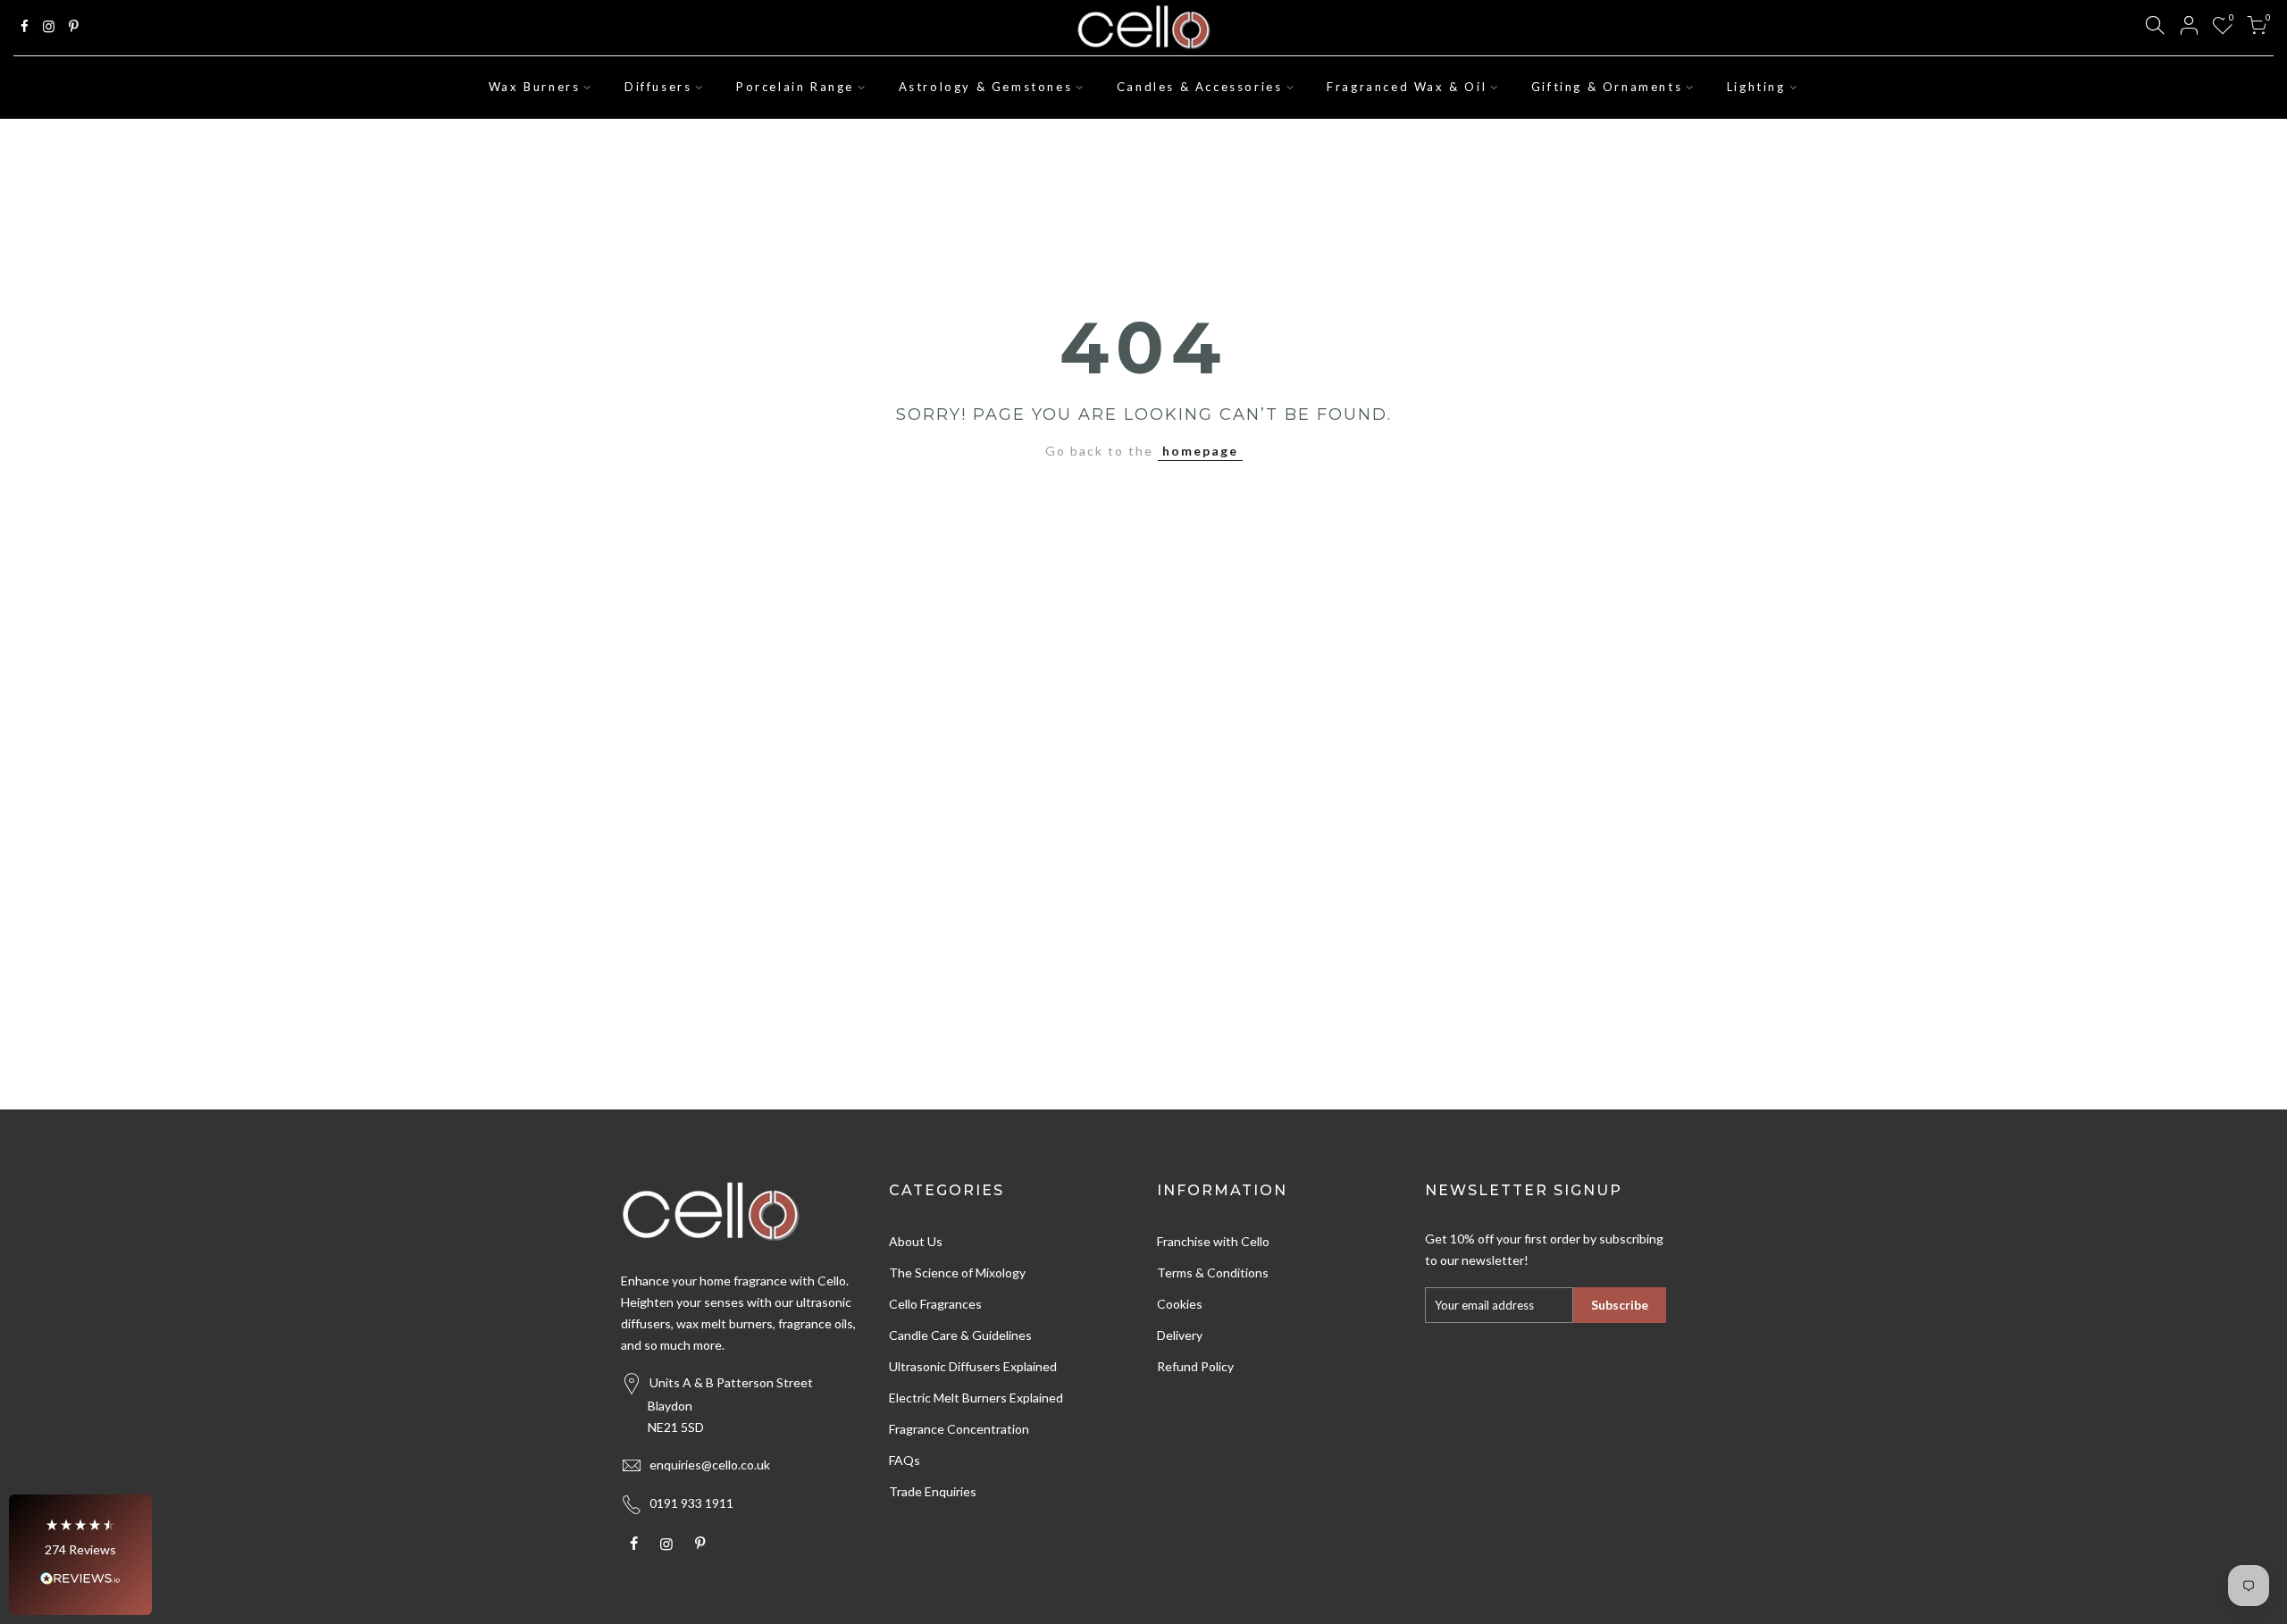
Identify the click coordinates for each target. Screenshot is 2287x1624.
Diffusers (658, 87)
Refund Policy (1195, 1366)
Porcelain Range (795, 87)
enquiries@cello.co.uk (710, 1465)
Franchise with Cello (1213, 1241)
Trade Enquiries (933, 1491)
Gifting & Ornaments (1607, 87)
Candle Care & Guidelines (960, 1335)
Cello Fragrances (935, 1304)
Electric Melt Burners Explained (976, 1398)
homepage (1200, 451)
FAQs (905, 1460)
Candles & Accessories (1200, 87)
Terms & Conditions (1213, 1272)
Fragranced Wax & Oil (1407, 87)
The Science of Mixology (957, 1272)
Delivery (1180, 1335)
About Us (916, 1241)
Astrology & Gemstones (986, 87)
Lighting (1756, 87)
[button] (80, 1555)
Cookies (1180, 1304)
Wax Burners (535, 87)
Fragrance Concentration (959, 1429)
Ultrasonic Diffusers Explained (973, 1366)
